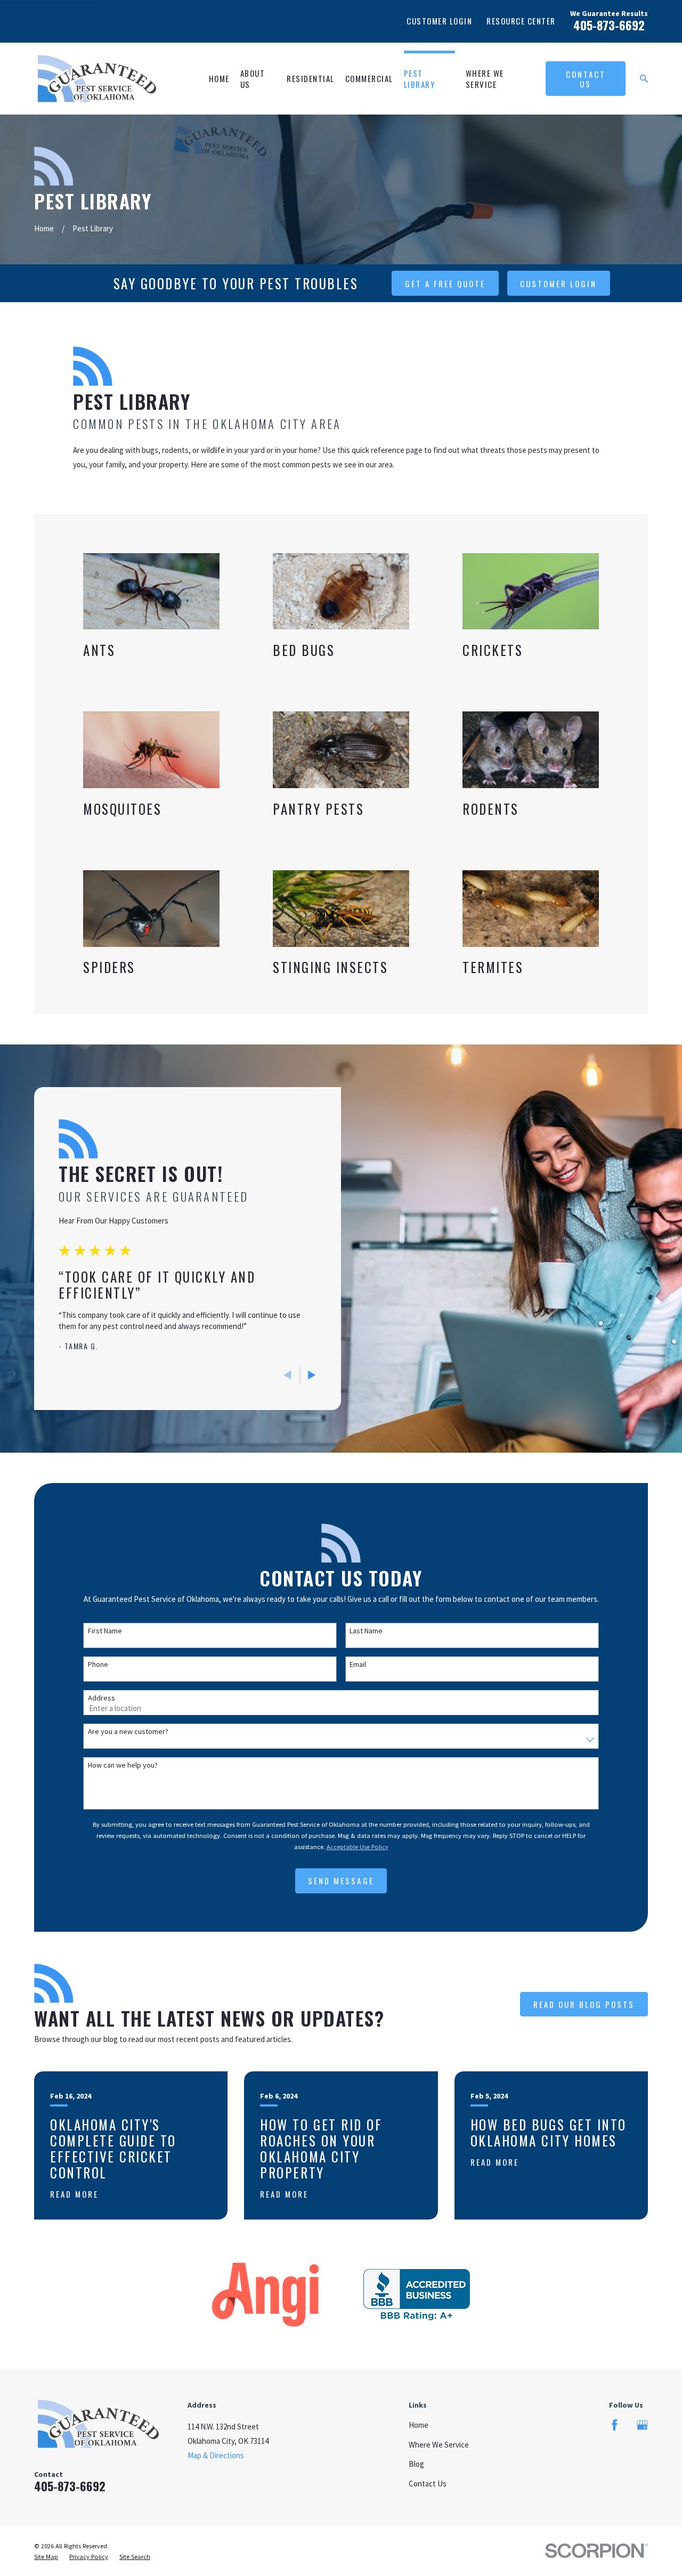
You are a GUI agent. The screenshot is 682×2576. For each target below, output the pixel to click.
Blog (416, 2464)
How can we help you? (123, 1765)
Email (358, 1664)
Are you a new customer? (128, 1732)
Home (419, 2425)
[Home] (97, 79)
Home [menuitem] (219, 78)
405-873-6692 (609, 25)
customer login (558, 283)
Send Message (341, 1881)
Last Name (366, 1631)
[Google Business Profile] (642, 2425)
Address (102, 1698)
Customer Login (439, 21)
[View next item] (312, 1375)
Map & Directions (216, 2455)
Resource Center (521, 21)
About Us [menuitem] (253, 79)
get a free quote (445, 283)
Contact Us (586, 79)
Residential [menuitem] (311, 78)
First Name (105, 1631)
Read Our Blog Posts (584, 2004)
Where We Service (439, 2445)
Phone (98, 1664)
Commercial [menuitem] (369, 78)
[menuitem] (46, 2557)
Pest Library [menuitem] (420, 79)
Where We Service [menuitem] (485, 79)
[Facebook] (615, 2425)
